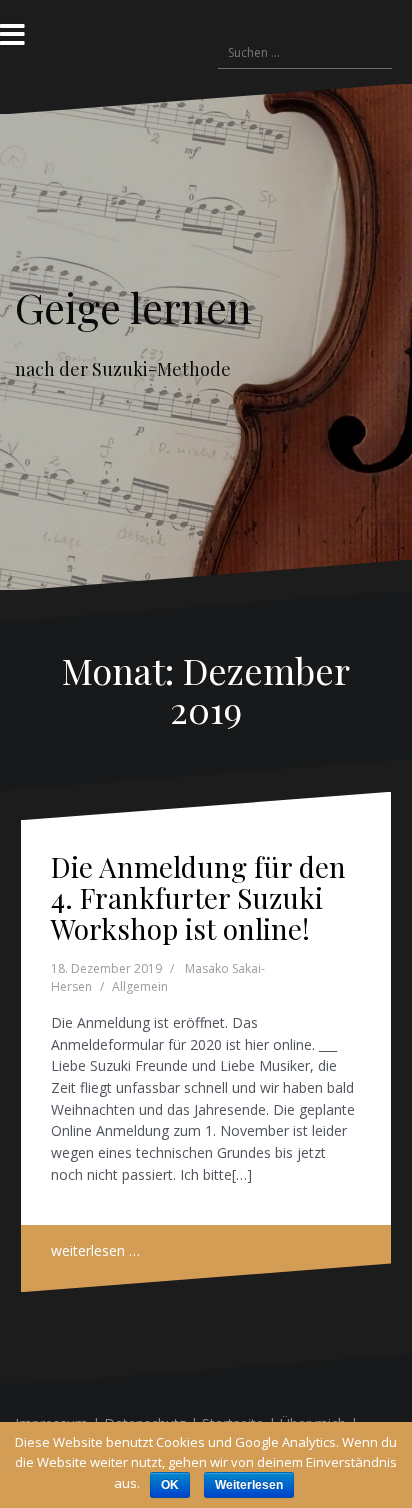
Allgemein (140, 986)
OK (170, 1485)
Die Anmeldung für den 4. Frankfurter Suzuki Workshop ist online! (198, 897)
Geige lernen (133, 307)
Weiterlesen (249, 1485)
